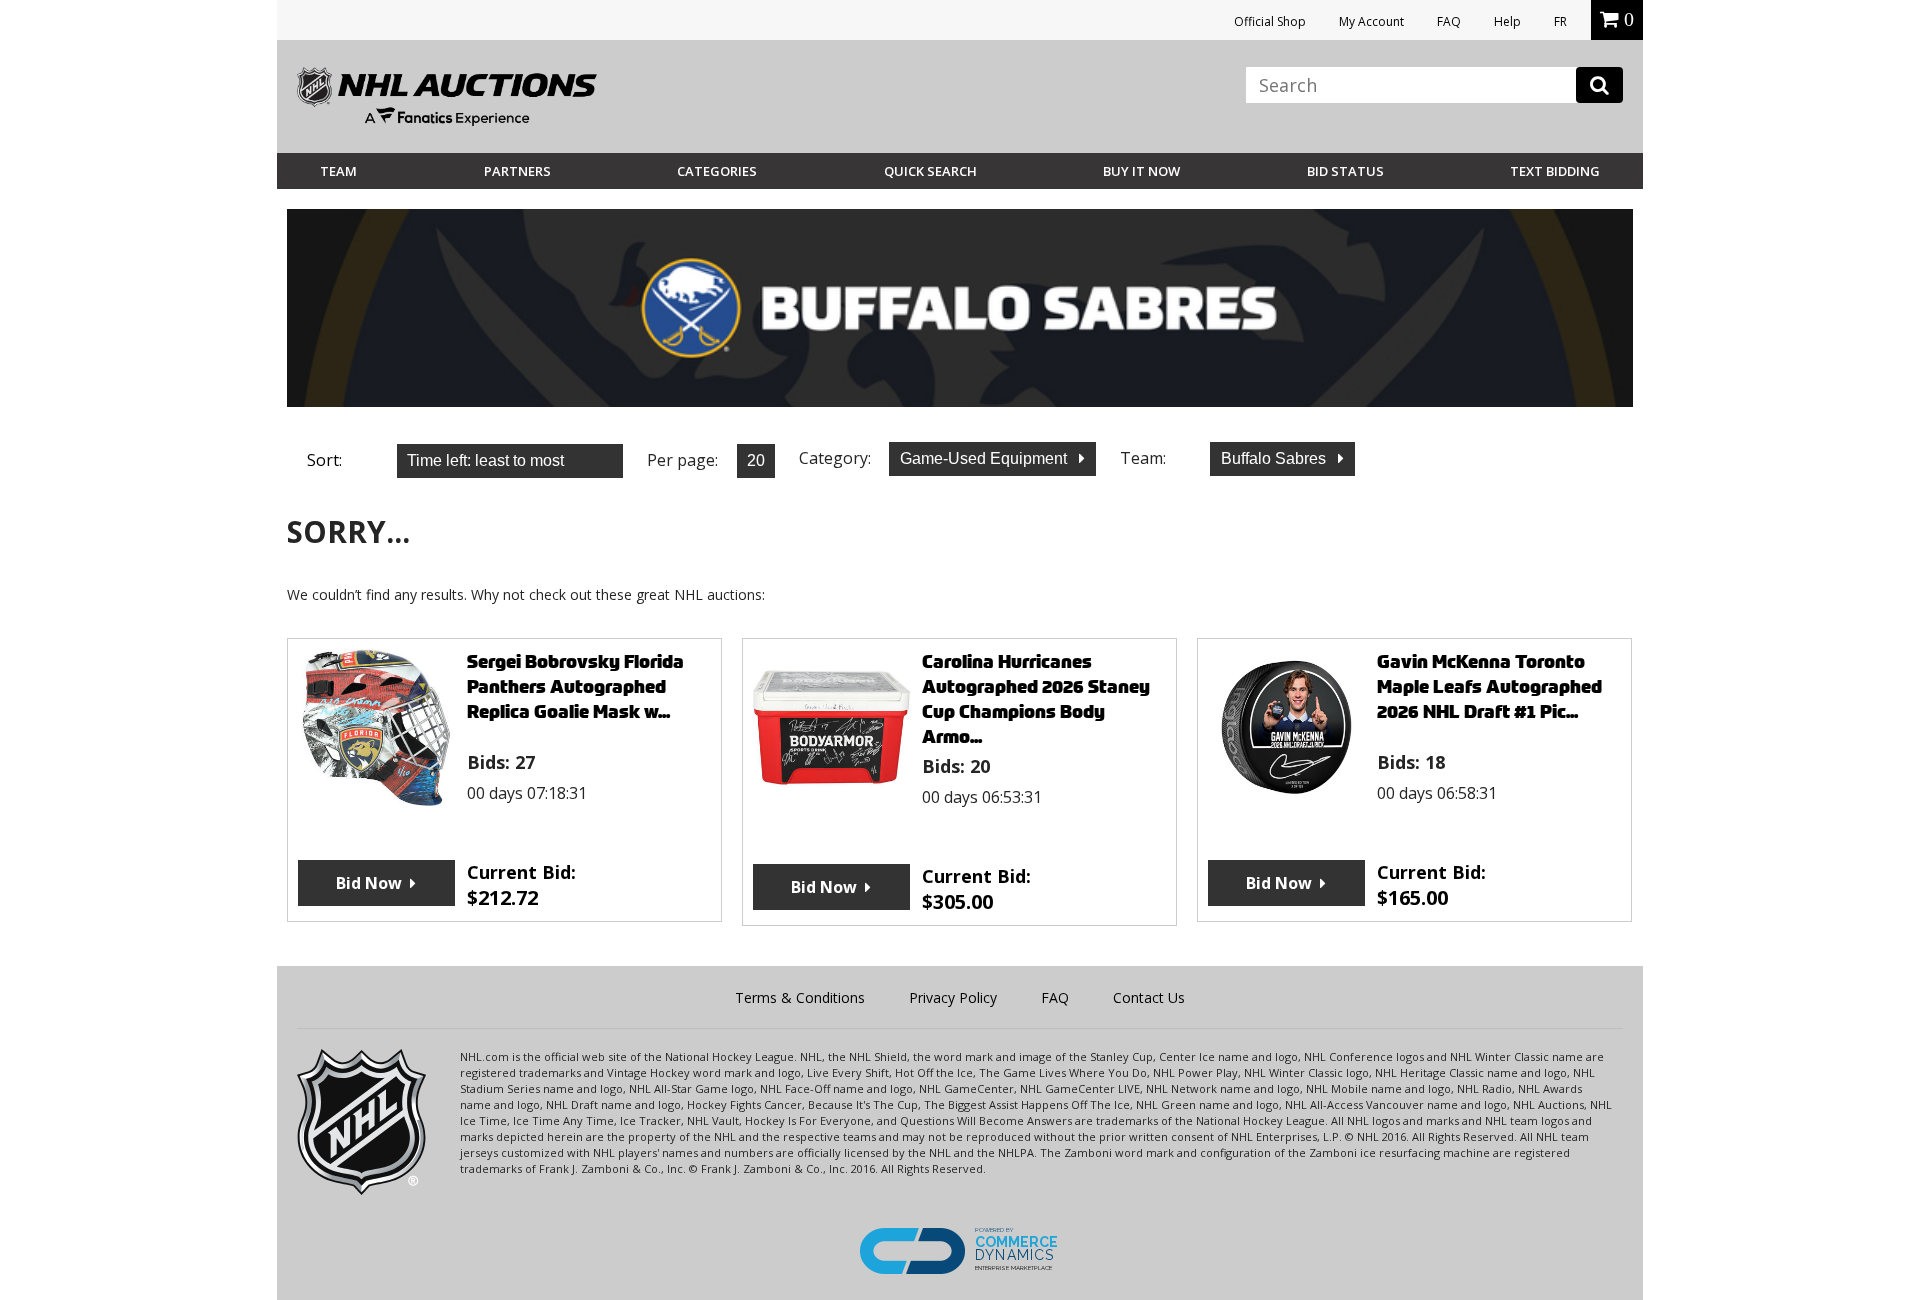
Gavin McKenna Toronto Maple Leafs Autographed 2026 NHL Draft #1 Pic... (1489, 686)
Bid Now (369, 883)
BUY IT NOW (1141, 171)
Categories (717, 171)
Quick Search (930, 171)
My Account (1371, 21)
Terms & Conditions (800, 997)
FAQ (1449, 21)
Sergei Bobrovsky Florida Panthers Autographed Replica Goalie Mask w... (575, 686)
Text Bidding (1555, 171)
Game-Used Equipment (985, 458)
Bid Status (1345, 171)
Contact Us (1149, 997)
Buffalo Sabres (1275, 458)
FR (1560, 21)
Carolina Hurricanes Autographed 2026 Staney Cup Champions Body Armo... (1036, 699)
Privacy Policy (953, 997)
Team (338, 171)
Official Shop (1270, 21)
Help (1507, 21)
